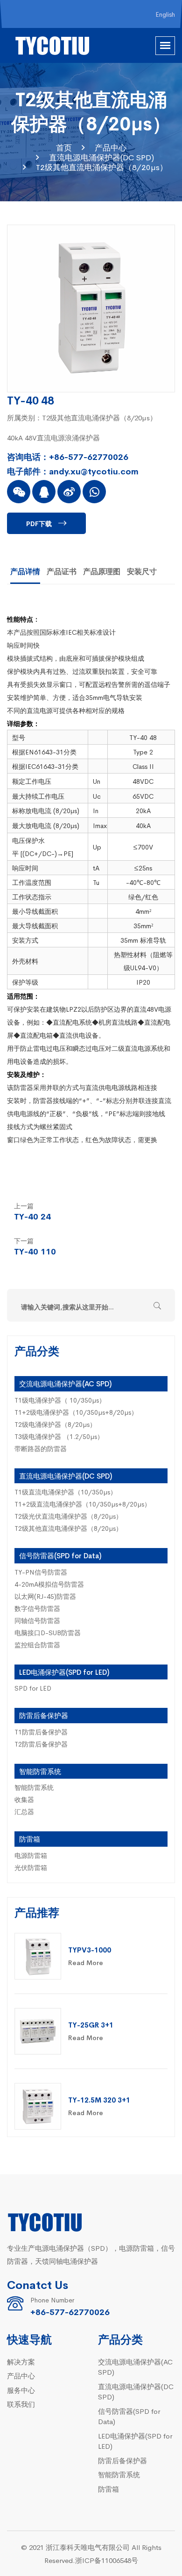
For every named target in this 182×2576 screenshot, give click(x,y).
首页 (64, 147)
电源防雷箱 (31, 1855)
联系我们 (21, 2404)
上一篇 (24, 1206)
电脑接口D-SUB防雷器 (48, 1632)
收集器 (24, 1799)
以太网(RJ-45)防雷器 (45, 1596)
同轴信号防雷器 (37, 1620)
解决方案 (21, 2361)
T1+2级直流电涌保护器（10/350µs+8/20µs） (83, 1504)
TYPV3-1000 (90, 1949)
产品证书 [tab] (62, 571)
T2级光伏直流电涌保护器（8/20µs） (68, 1516)
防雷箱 (30, 1839)
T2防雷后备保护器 (41, 1744)
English (165, 14)
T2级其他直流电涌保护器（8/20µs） (102, 167)
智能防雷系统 (40, 1771)
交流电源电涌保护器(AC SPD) (65, 1383)
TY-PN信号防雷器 (41, 1572)
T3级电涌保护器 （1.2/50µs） (59, 1436)
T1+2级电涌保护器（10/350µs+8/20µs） (76, 1412)
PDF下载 (39, 523)
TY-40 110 (35, 1251)
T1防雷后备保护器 (41, 1732)
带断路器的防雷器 (41, 1448)
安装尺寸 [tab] (142, 571)
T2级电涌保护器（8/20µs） (55, 1424)
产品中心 (111, 147)
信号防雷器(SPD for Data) (60, 1555)
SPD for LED (33, 1688)
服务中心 (21, 2390)
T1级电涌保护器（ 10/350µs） (60, 1400)
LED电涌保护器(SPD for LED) (64, 1672)
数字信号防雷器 (37, 1608)
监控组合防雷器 (37, 1644)
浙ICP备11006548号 (107, 2560)
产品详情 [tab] (25, 571)
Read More (86, 1962)
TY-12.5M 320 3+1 (99, 2100)
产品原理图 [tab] (102, 571)
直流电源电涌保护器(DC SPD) (101, 157)
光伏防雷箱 (31, 1867)
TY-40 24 (32, 1216)
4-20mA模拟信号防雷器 (49, 1584)
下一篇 (24, 1240)
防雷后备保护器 (44, 1715)
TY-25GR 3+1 (91, 2024)
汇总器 (24, 1811)
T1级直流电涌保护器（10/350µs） (66, 1492)
